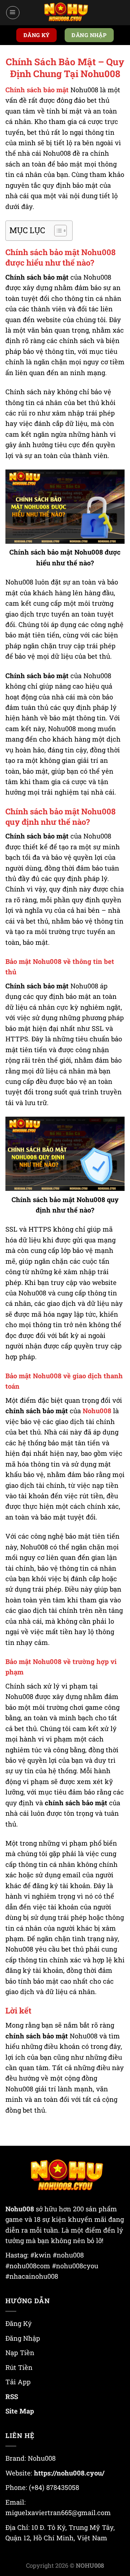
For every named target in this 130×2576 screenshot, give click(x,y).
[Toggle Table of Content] (57, 231)
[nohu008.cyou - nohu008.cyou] (65, 13)
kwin (43, 2255)
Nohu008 (97, 1411)
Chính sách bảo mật (37, 90)
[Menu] (13, 13)
